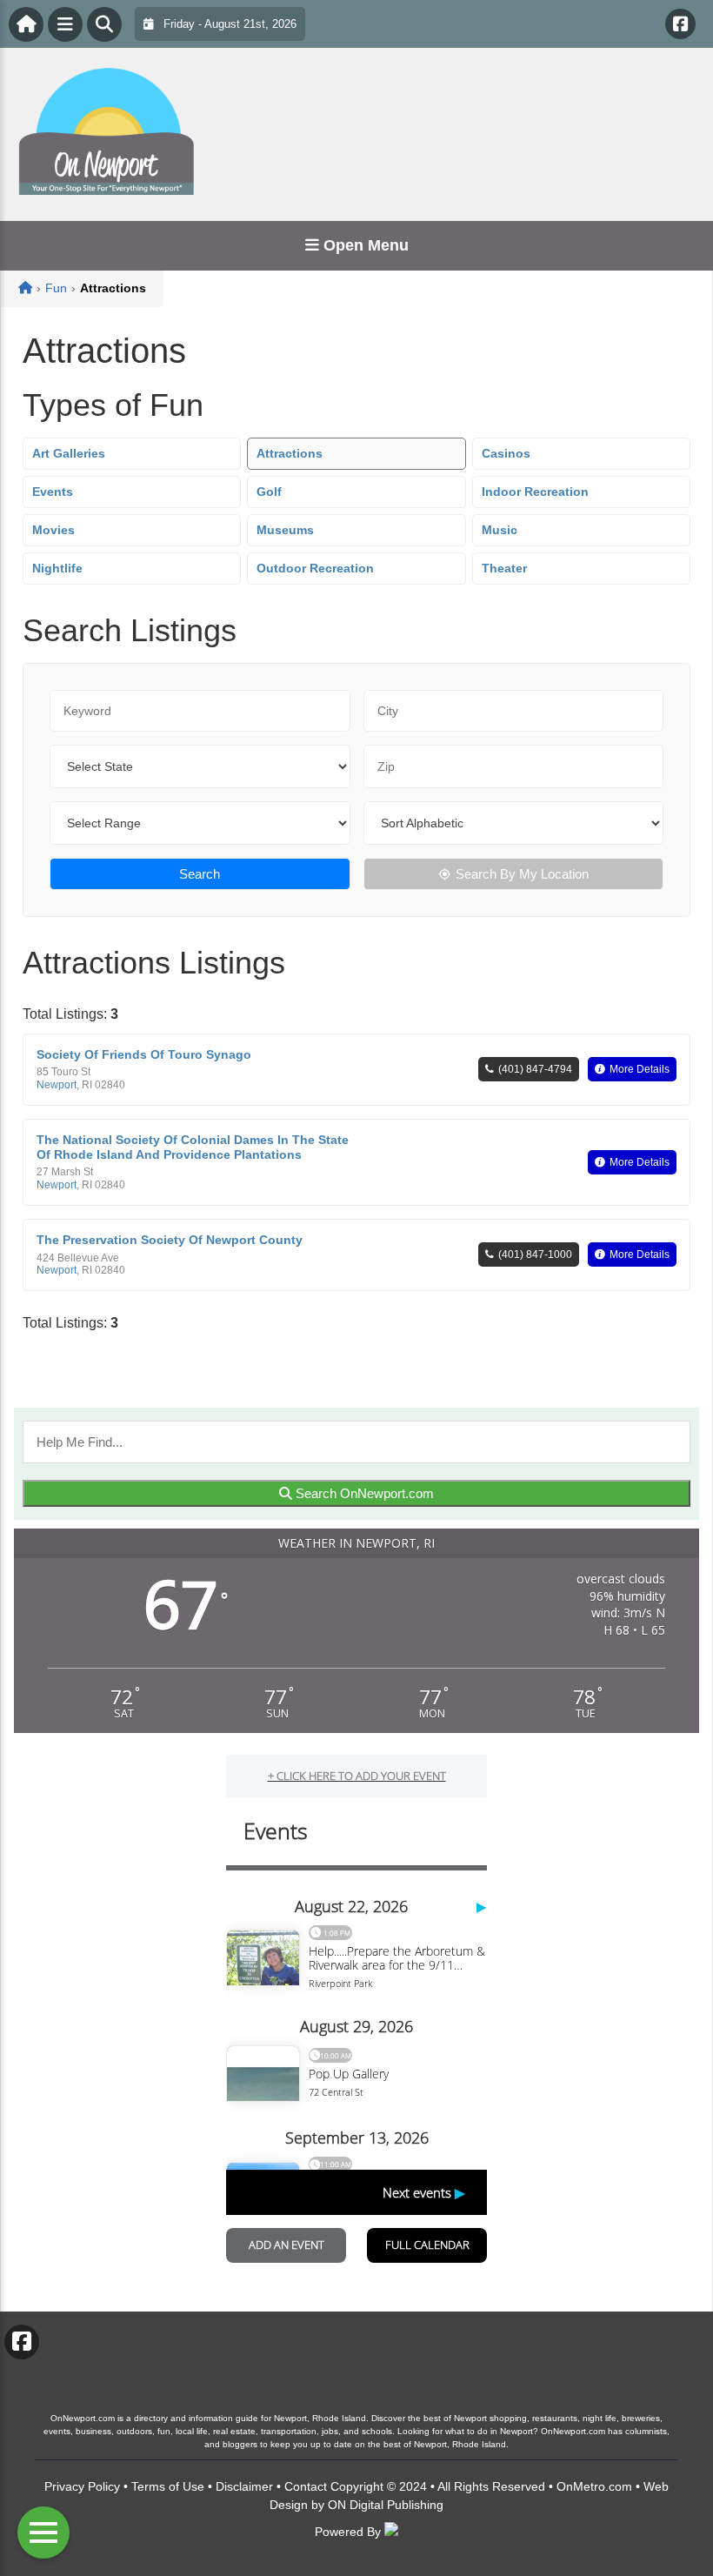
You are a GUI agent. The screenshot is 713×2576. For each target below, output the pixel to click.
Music (500, 530)
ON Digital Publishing (386, 2505)
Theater (504, 568)
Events (53, 492)
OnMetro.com (594, 2486)
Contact (306, 2486)
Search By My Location (522, 874)
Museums (285, 530)
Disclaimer (244, 2486)
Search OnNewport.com (363, 1493)
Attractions (290, 453)
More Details (640, 1069)
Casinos (506, 453)
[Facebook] (680, 24)
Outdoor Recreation (315, 568)
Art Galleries (69, 453)
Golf (269, 492)
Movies (53, 530)
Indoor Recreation (535, 492)
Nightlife (57, 568)
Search (200, 874)
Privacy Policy (82, 2486)
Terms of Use (168, 2486)
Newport (57, 1085)
